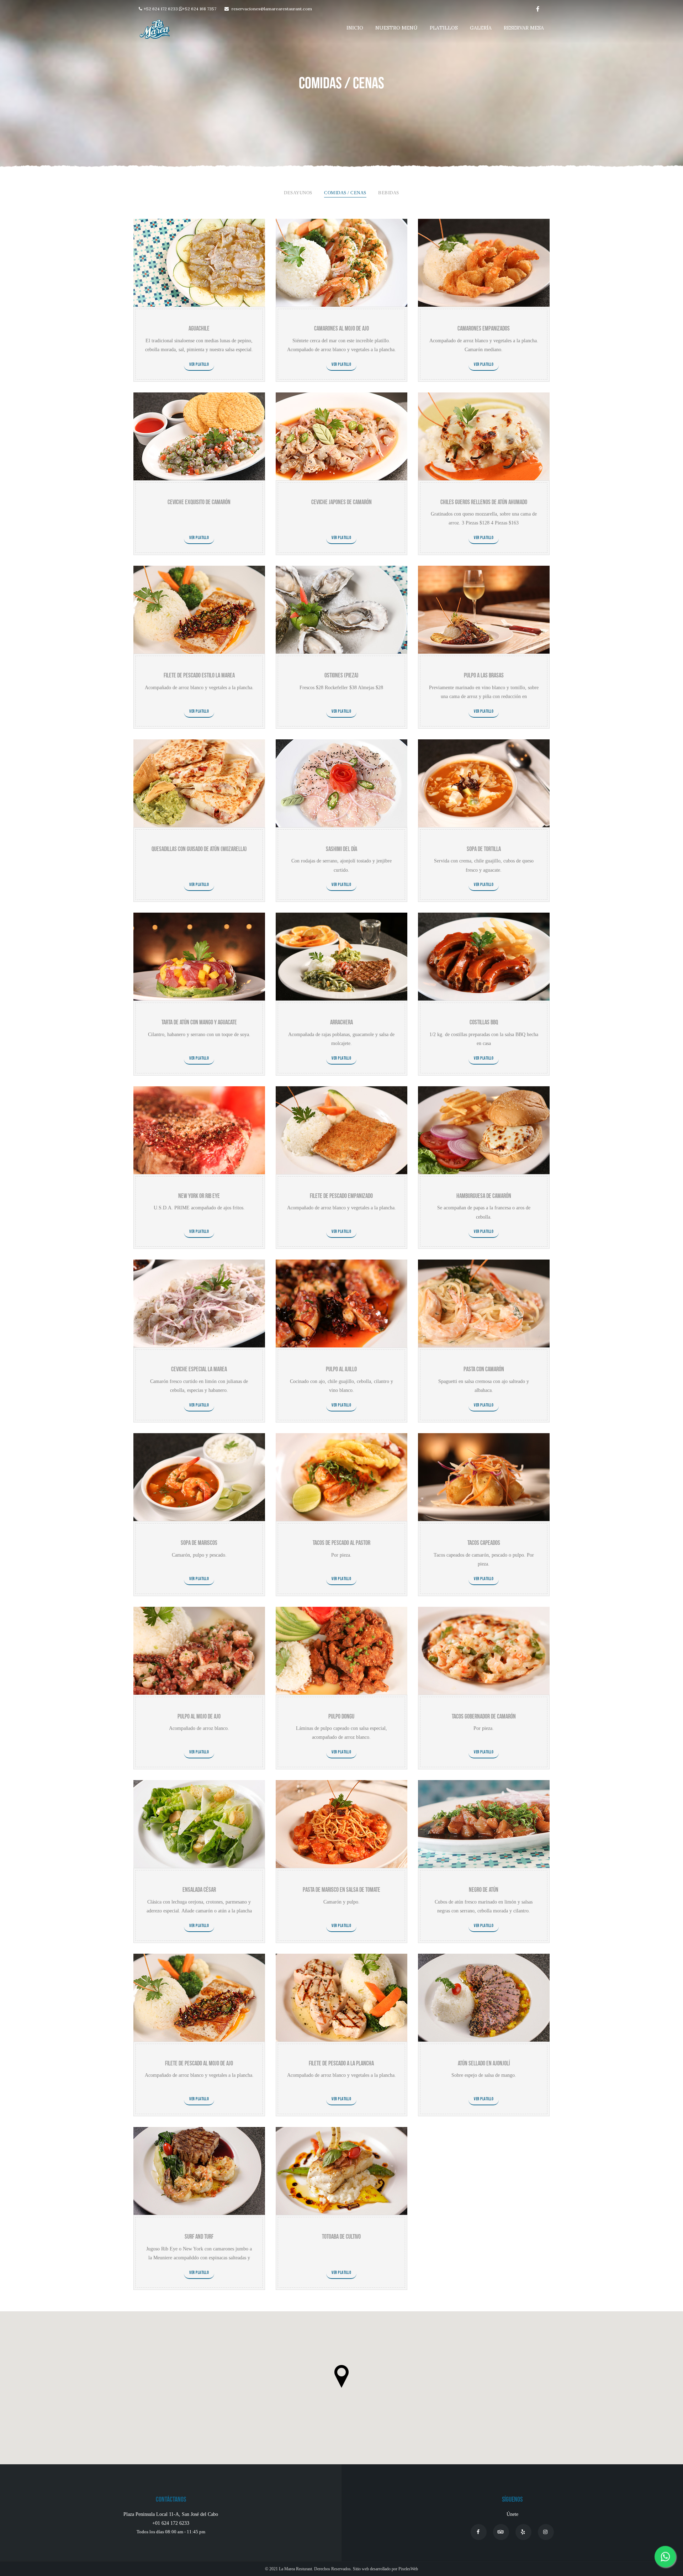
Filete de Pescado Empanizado (341, 1196)
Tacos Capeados (484, 1543)
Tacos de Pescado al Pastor (341, 1543)
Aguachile (199, 329)
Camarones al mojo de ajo (341, 329)
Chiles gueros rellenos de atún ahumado (484, 502)
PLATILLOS (444, 28)
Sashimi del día (341, 849)
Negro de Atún (484, 1890)
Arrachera (341, 1022)
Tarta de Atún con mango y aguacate (199, 1022)
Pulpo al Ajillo (341, 1369)
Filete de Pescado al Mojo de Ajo (199, 2063)
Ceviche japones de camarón (341, 502)
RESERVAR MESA (524, 28)
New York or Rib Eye (199, 1196)
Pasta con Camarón (484, 1369)
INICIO (355, 28)
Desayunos (298, 193)
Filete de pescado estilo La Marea (199, 675)
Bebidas (389, 193)
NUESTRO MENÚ (396, 28)
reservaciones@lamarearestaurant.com (272, 9)
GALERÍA (481, 28)
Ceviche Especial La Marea (199, 1369)
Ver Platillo (199, 365)
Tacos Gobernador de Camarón (484, 1717)
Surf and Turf (199, 2237)
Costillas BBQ (484, 1022)
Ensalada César (199, 1890)
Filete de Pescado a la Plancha (341, 2063)
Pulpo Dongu (341, 1717)
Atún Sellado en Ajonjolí (484, 2063)
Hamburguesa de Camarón (484, 1196)
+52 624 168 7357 (199, 9)
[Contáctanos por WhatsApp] (665, 2558)
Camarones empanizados (484, 329)
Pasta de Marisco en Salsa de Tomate (341, 1890)
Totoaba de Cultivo (341, 2237)
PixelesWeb (408, 2569)
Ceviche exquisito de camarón (199, 502)
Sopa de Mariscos (199, 1543)
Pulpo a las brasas (484, 675)
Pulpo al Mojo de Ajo (199, 1717)
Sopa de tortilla (484, 849)
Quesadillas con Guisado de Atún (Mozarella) (199, 849)
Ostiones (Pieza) (341, 675)
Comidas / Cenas (345, 193)
